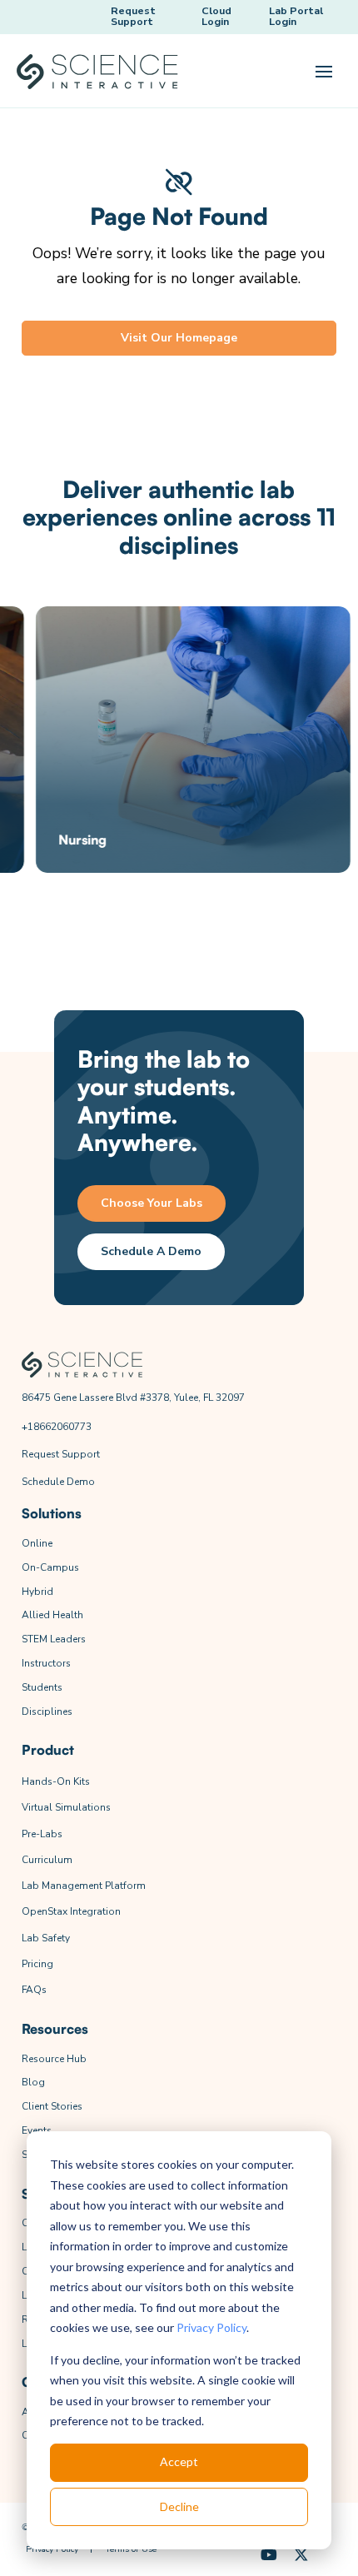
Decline (179, 2506)
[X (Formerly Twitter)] (301, 2556)
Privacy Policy (211, 2327)
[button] (324, 72)
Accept (179, 2461)
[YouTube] (269, 2556)
